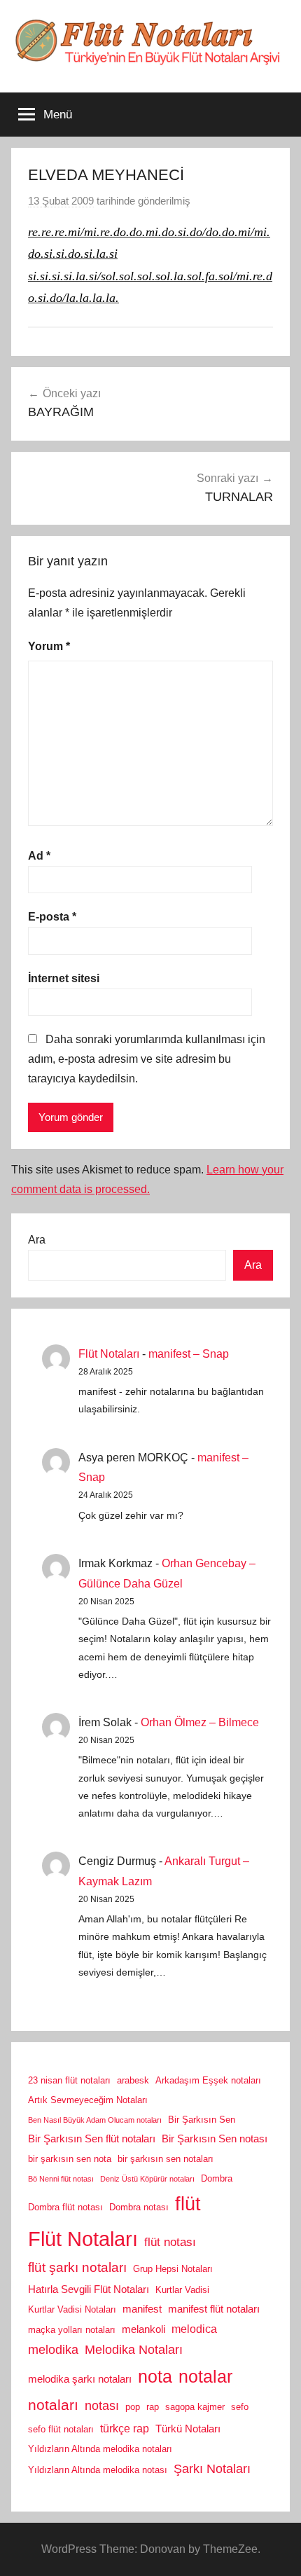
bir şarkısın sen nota (70, 2159)
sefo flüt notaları (61, 2429)
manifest (142, 2309)
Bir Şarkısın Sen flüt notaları (92, 2139)
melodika (53, 2350)
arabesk (133, 2080)
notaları (53, 2405)
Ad (39, 856)
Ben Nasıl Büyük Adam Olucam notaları (95, 2120)
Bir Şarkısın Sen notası (215, 2139)
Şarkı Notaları (212, 2469)
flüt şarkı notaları (77, 2267)
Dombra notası (139, 2207)
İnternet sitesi (64, 978)
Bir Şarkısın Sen (202, 2120)
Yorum (49, 646)
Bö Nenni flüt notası (61, 2179)
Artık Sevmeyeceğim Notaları (88, 2100)
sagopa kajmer (195, 2407)
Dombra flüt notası (65, 2207)
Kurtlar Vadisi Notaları (72, 2309)
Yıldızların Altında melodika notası (98, 2470)
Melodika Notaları (134, 2350)
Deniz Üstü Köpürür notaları (147, 2179)
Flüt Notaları (109, 1354)
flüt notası (170, 2242)
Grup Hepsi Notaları (173, 2269)
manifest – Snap (189, 1354)
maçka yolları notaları (72, 2330)
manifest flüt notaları (214, 2309)
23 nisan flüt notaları (69, 2080)
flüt (188, 2204)
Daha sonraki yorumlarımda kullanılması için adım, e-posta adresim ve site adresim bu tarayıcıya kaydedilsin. (147, 1059)
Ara (37, 1240)
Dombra (217, 2178)
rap (153, 2407)
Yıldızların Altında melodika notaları (100, 2449)
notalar (205, 2377)
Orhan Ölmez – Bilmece (200, 1722)
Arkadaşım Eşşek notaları (208, 2080)
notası (102, 2406)
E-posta (52, 917)
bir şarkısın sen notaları (166, 2159)
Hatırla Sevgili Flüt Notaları (89, 2289)
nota (155, 2376)
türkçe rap (125, 2428)
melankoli (143, 2329)
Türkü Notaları (188, 2429)
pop (133, 2407)
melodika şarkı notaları (80, 2379)
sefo (240, 2407)
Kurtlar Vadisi (182, 2290)
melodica (194, 2329)
